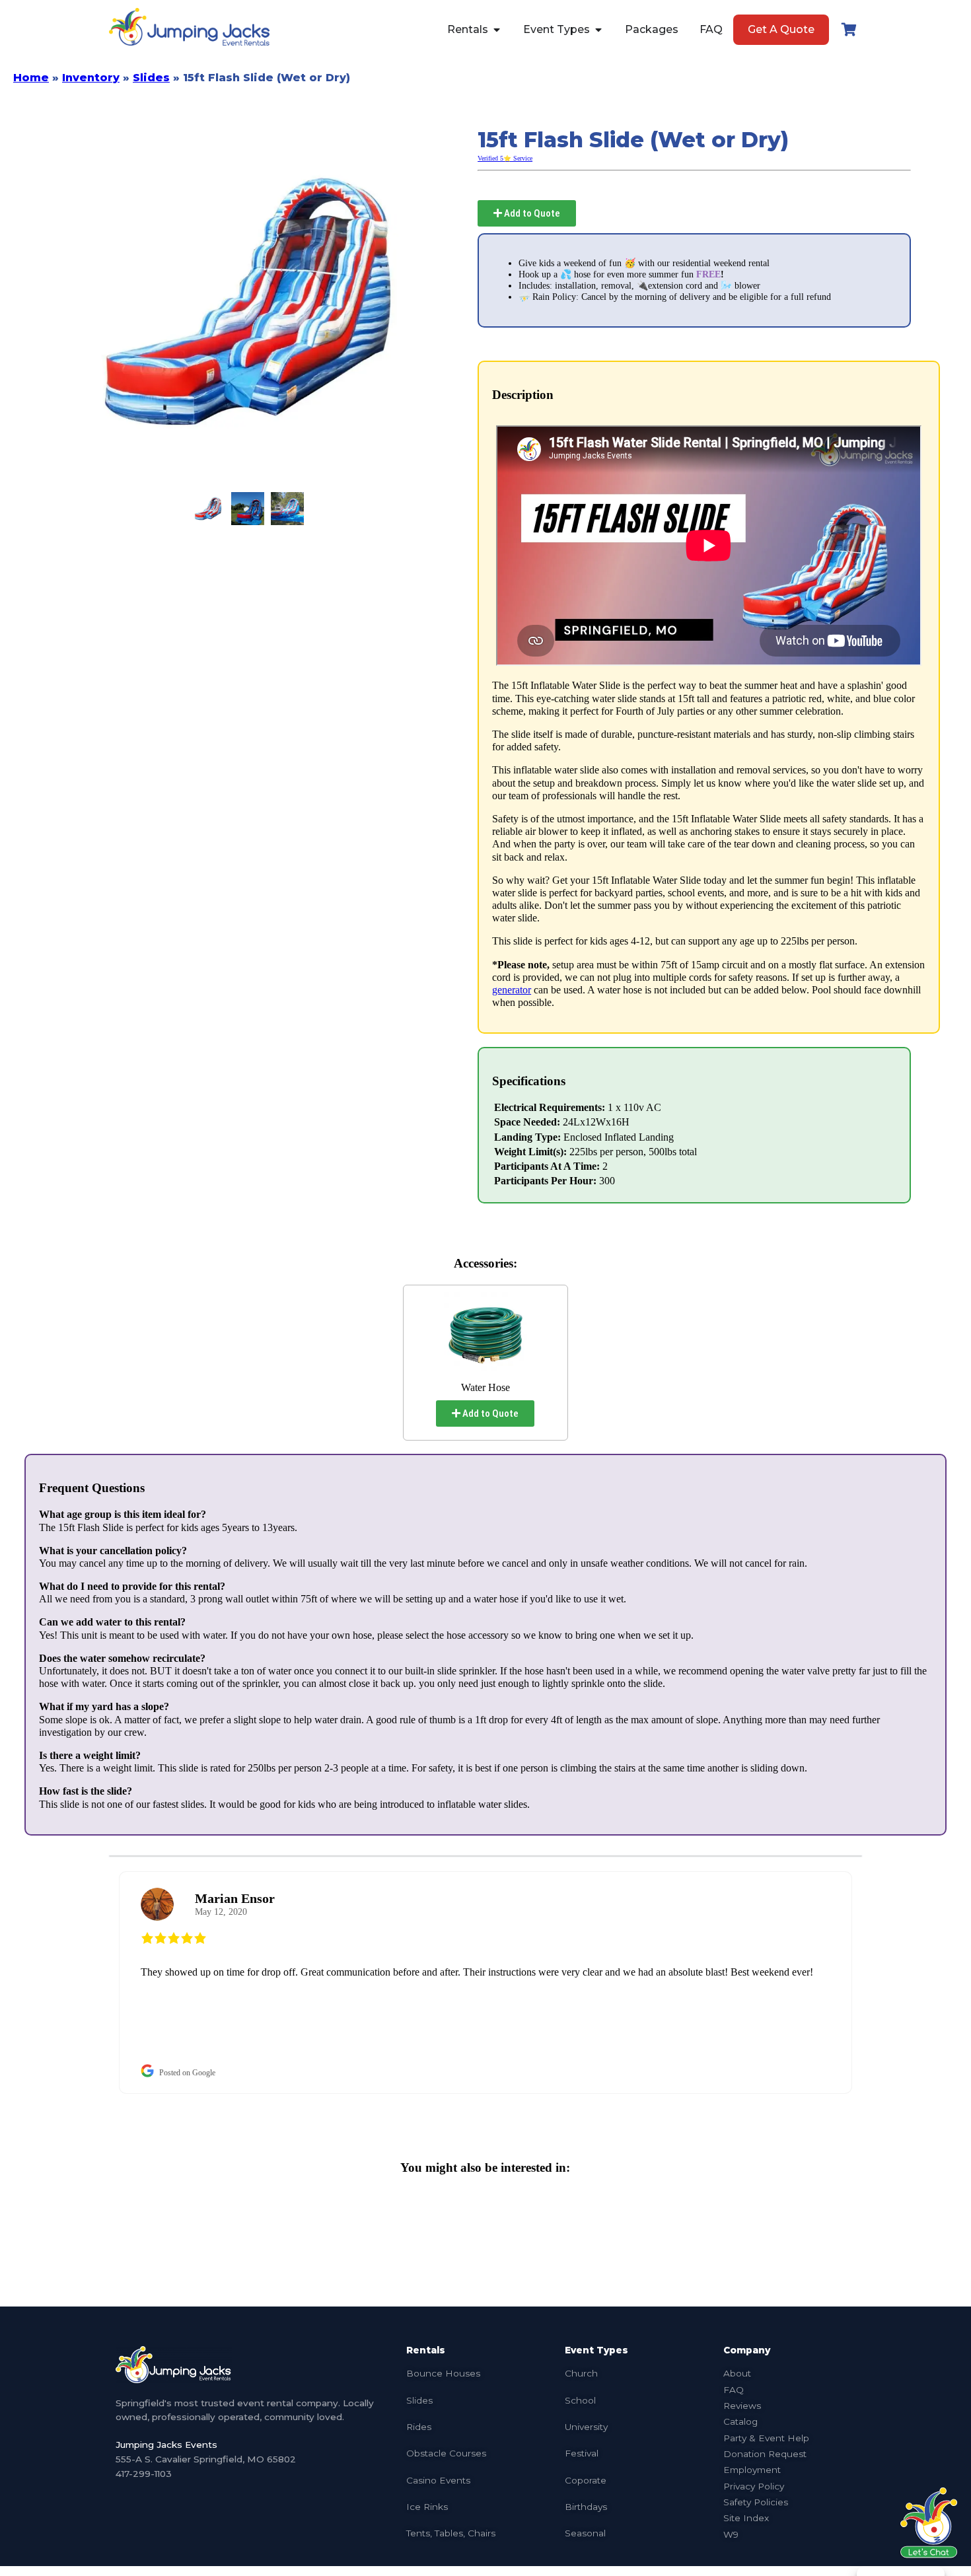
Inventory (91, 78)
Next (872, 1983)
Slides (151, 78)
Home (31, 78)
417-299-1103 (144, 2474)
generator (512, 990)
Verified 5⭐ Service (505, 158)
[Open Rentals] (497, 30)
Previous (99, 1983)
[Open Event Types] (598, 30)
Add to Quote (531, 213)
